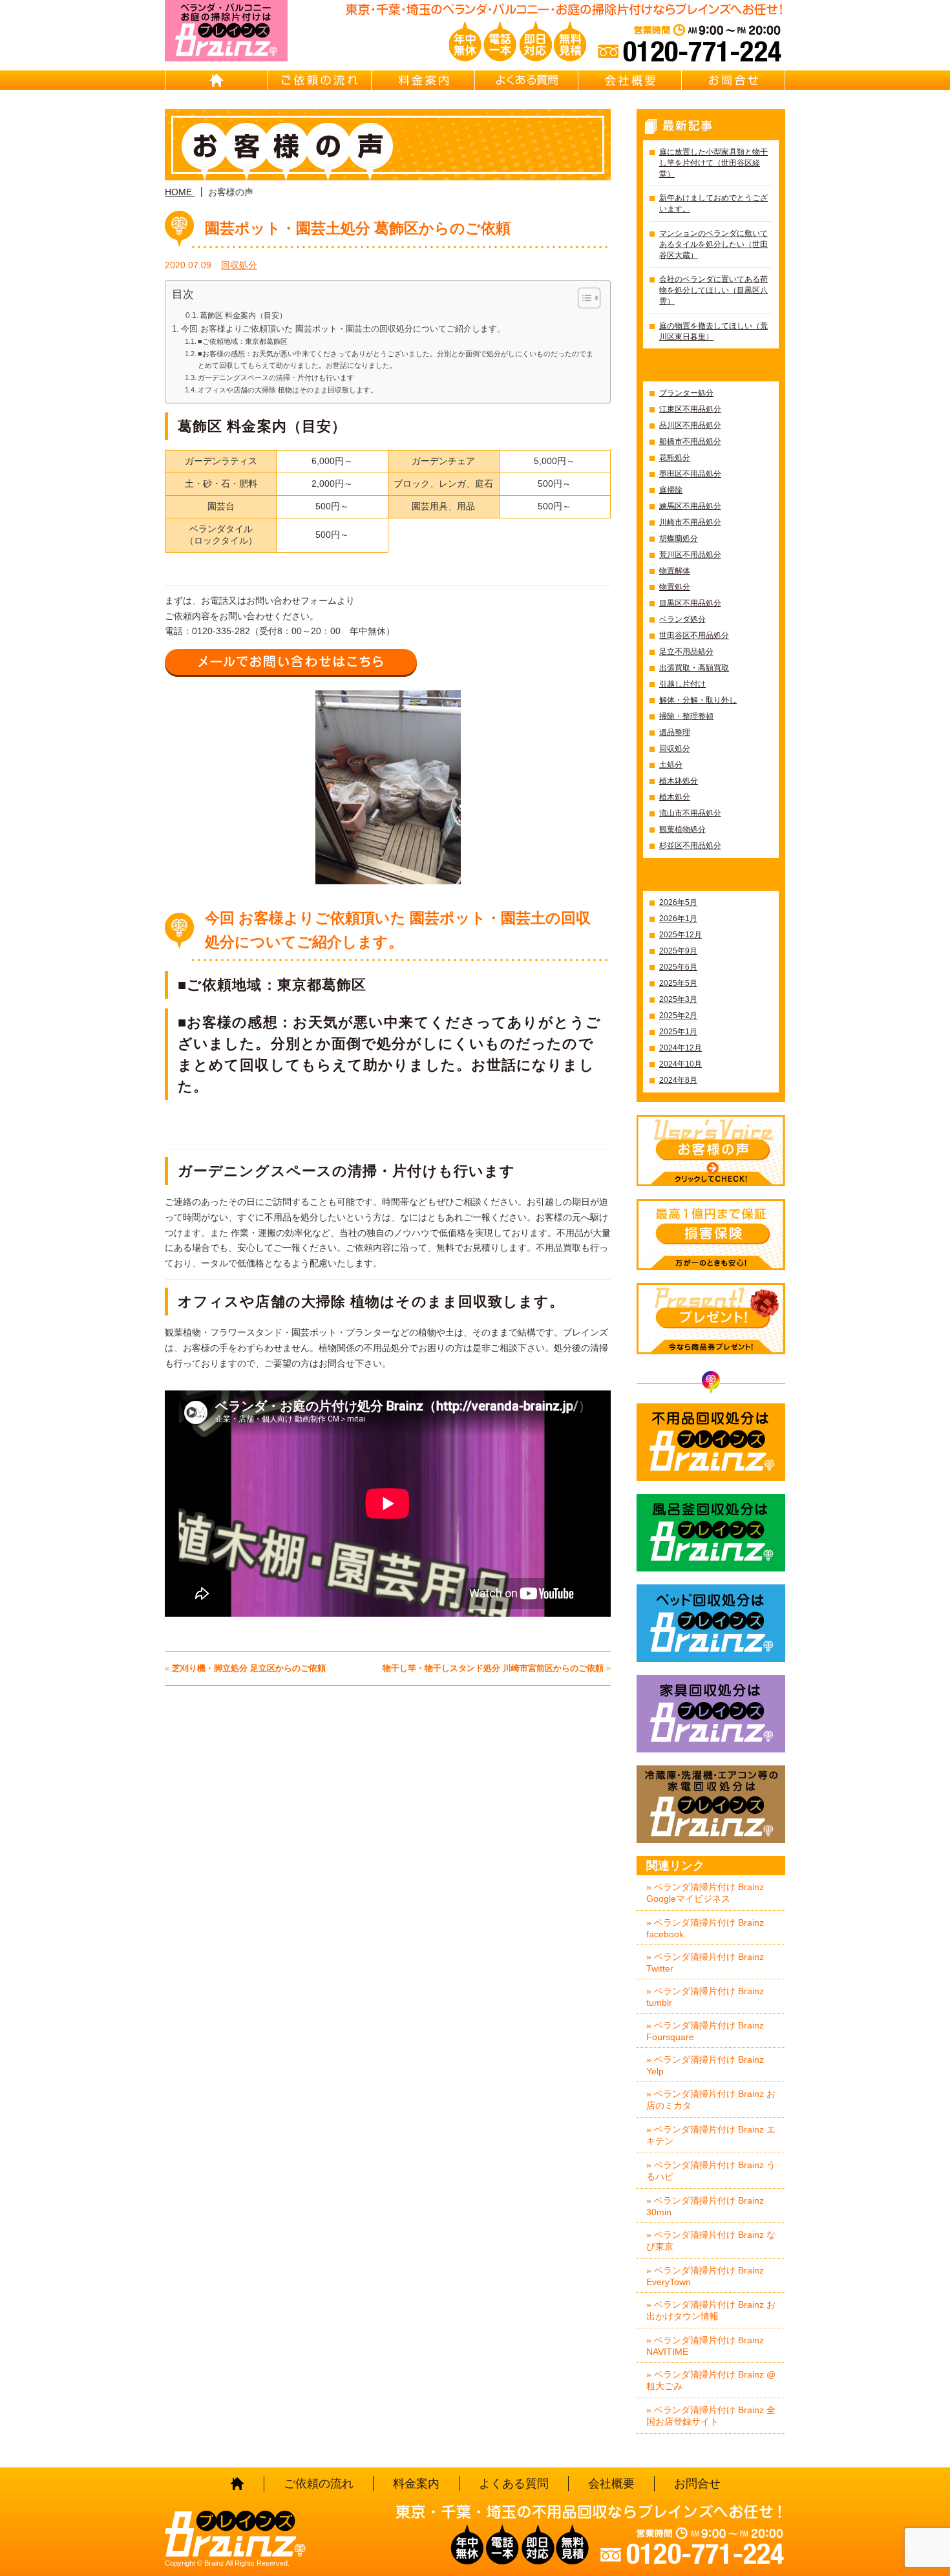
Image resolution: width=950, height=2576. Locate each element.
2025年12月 (681, 935)
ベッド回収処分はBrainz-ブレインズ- (711, 1623)
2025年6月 (678, 967)
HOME (216, 80)
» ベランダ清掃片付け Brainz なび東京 (711, 2241)
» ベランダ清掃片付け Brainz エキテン (711, 2135)
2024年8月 (678, 1080)
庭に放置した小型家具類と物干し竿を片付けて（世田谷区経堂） (713, 163)
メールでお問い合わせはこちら (291, 662)
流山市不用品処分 (690, 813)
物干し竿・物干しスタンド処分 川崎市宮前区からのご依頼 (493, 1668)
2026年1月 (678, 919)
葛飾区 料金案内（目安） (243, 315)
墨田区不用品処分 (690, 474)
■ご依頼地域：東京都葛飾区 (243, 341)
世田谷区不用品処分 (694, 635)
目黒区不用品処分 (690, 603)
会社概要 (630, 80)
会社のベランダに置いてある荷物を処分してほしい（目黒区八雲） (713, 290)
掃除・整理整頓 (686, 716)
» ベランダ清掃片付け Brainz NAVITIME (705, 2346)
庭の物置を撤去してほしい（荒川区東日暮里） (713, 331)
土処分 (671, 765)
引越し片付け (682, 684)
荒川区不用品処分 (690, 555)
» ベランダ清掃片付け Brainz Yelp (705, 2065)
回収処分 (239, 265)
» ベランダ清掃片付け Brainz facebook (705, 1928)
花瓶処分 (675, 458)
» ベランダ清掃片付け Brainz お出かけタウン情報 (711, 2310)
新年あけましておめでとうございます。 (713, 203)
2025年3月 (678, 999)
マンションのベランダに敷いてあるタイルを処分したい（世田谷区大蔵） (713, 244)
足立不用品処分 (686, 652)
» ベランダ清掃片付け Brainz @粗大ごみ (711, 2380)
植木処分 (675, 797)
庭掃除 (671, 490)
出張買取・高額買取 (694, 668)
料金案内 (423, 80)
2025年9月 (678, 951)
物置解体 (675, 571)
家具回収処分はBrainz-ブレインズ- (711, 1714)
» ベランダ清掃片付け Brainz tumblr (705, 1997)
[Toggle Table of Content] (583, 298)
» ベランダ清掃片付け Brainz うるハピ (711, 2171)
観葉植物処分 (682, 829)
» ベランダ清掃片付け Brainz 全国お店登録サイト (711, 2416)
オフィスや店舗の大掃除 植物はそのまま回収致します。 (288, 390)
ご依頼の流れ (320, 80)
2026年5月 (678, 902)
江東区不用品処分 (690, 409)
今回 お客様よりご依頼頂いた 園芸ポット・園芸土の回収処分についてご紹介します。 (343, 329)
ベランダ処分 (682, 619)
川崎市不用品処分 (690, 522)
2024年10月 (681, 1064)
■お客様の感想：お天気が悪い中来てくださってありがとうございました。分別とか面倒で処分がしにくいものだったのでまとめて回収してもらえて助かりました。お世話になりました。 (396, 359)
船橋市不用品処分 (690, 442)
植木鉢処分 (679, 781)
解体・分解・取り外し (698, 700)
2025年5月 (678, 983)
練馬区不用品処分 (690, 506)
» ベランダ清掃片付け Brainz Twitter (705, 1963)
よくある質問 (527, 80)
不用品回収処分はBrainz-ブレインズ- (711, 1442)
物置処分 (675, 587)
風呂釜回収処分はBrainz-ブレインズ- (711, 1533)
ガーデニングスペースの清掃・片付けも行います (276, 378)
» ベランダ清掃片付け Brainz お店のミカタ (711, 2100)
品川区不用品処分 (690, 425)
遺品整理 (675, 732)
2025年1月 (678, 1032)
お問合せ (734, 80)
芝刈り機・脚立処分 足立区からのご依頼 (249, 1668)
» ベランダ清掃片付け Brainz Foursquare (705, 2031)
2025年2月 (678, 1016)
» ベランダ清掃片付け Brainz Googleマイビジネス (705, 1893)
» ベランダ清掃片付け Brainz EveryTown (705, 2276)
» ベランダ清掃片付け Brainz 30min (705, 2206)
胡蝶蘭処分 (679, 538)
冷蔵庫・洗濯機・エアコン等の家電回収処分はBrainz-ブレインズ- (711, 1804)
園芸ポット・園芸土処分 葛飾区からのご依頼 (358, 228)
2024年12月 (681, 1048)
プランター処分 (686, 393)
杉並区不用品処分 (690, 846)
